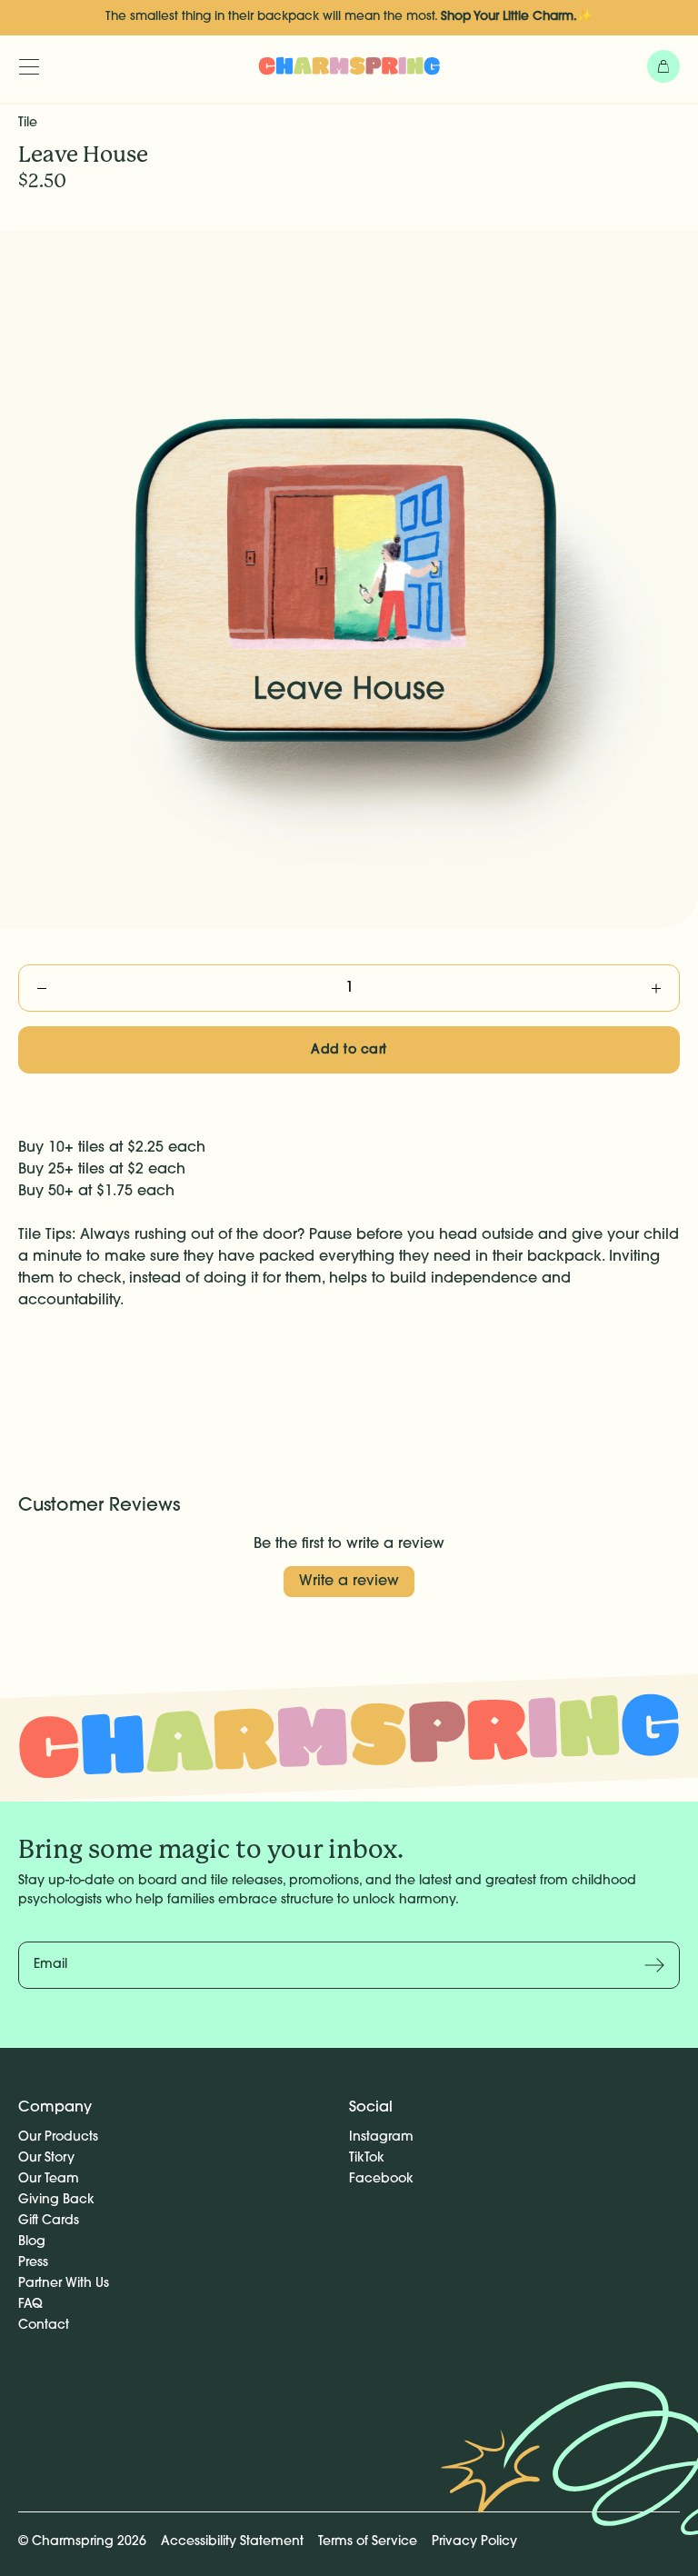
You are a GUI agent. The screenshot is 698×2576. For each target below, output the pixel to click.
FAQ (30, 2305)
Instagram (381, 2137)
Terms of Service (368, 2542)
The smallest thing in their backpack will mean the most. (349, 17)
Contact (44, 2326)
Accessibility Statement (232, 2542)
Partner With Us (64, 2284)
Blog (32, 2242)
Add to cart (349, 1050)
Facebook (381, 2179)
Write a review (349, 1582)
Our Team (49, 2179)
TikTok (367, 2158)
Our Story (46, 2158)
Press (33, 2263)
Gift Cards (49, 2221)
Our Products (58, 2137)
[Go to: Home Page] (349, 65)
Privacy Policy (474, 2542)
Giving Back (56, 2200)
